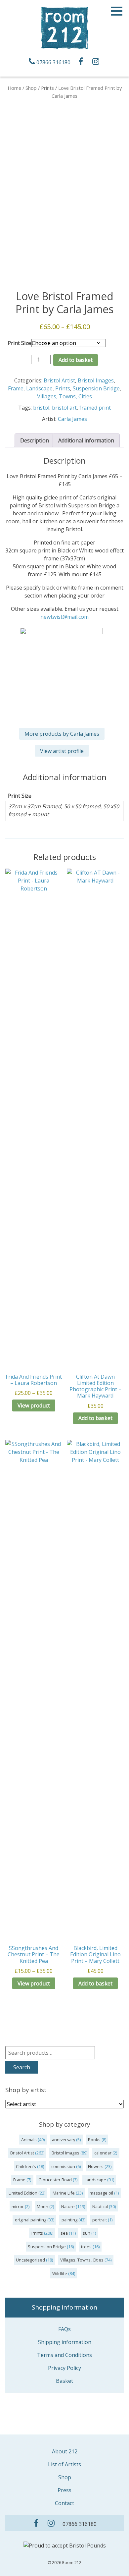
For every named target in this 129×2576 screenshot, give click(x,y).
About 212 (65, 2451)
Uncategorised (30, 2260)
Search (22, 2067)
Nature (68, 2206)
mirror (18, 2206)
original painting (31, 2220)
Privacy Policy (64, 2368)
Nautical (100, 2206)
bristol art (64, 408)
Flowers (96, 2166)
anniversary (64, 2140)
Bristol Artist (59, 380)
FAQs (64, 2329)
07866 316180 (53, 62)
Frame (16, 388)
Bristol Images (96, 380)
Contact (64, 2503)
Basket (64, 2381)
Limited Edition (23, 2193)
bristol (41, 408)
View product (34, 1405)
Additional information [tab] (86, 440)
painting (69, 2220)
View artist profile (62, 751)
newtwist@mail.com (64, 617)
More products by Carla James (62, 734)
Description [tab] (35, 440)
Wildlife (60, 2273)
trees (86, 2247)
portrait (100, 2220)
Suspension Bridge (96, 388)
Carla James (72, 419)
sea (64, 2233)
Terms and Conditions (64, 2355)
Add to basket (76, 360)
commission (63, 2166)
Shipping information (65, 2342)
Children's (26, 2166)
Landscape (39, 388)
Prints (47, 88)
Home (14, 88)
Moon (43, 2206)
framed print (95, 408)
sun (86, 2233)
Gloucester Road (55, 2180)
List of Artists (64, 2464)
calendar (103, 2153)
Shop (31, 88)
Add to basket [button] (95, 1983)
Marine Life (64, 2193)
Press (64, 2490)
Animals (29, 2140)
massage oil (101, 2193)
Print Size (19, 343)
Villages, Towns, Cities (64, 396)
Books (94, 2140)
